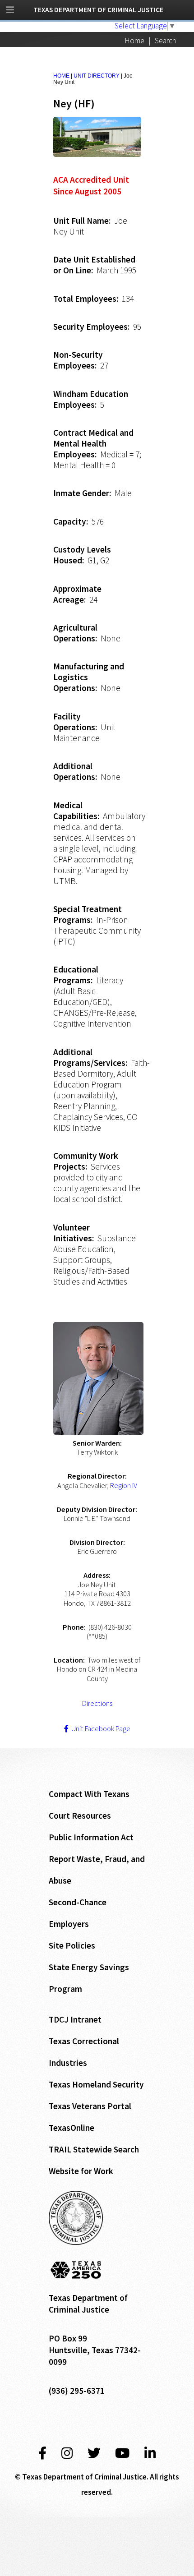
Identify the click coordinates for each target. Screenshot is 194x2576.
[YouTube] (122, 2453)
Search (165, 41)
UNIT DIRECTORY (97, 76)
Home (134, 41)
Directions (97, 1703)
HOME (61, 76)
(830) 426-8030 (110, 1627)
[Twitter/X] (94, 2453)
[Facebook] (42, 2453)
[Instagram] (67, 2453)
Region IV (124, 1485)
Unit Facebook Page (99, 1728)
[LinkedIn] (150, 2453)
